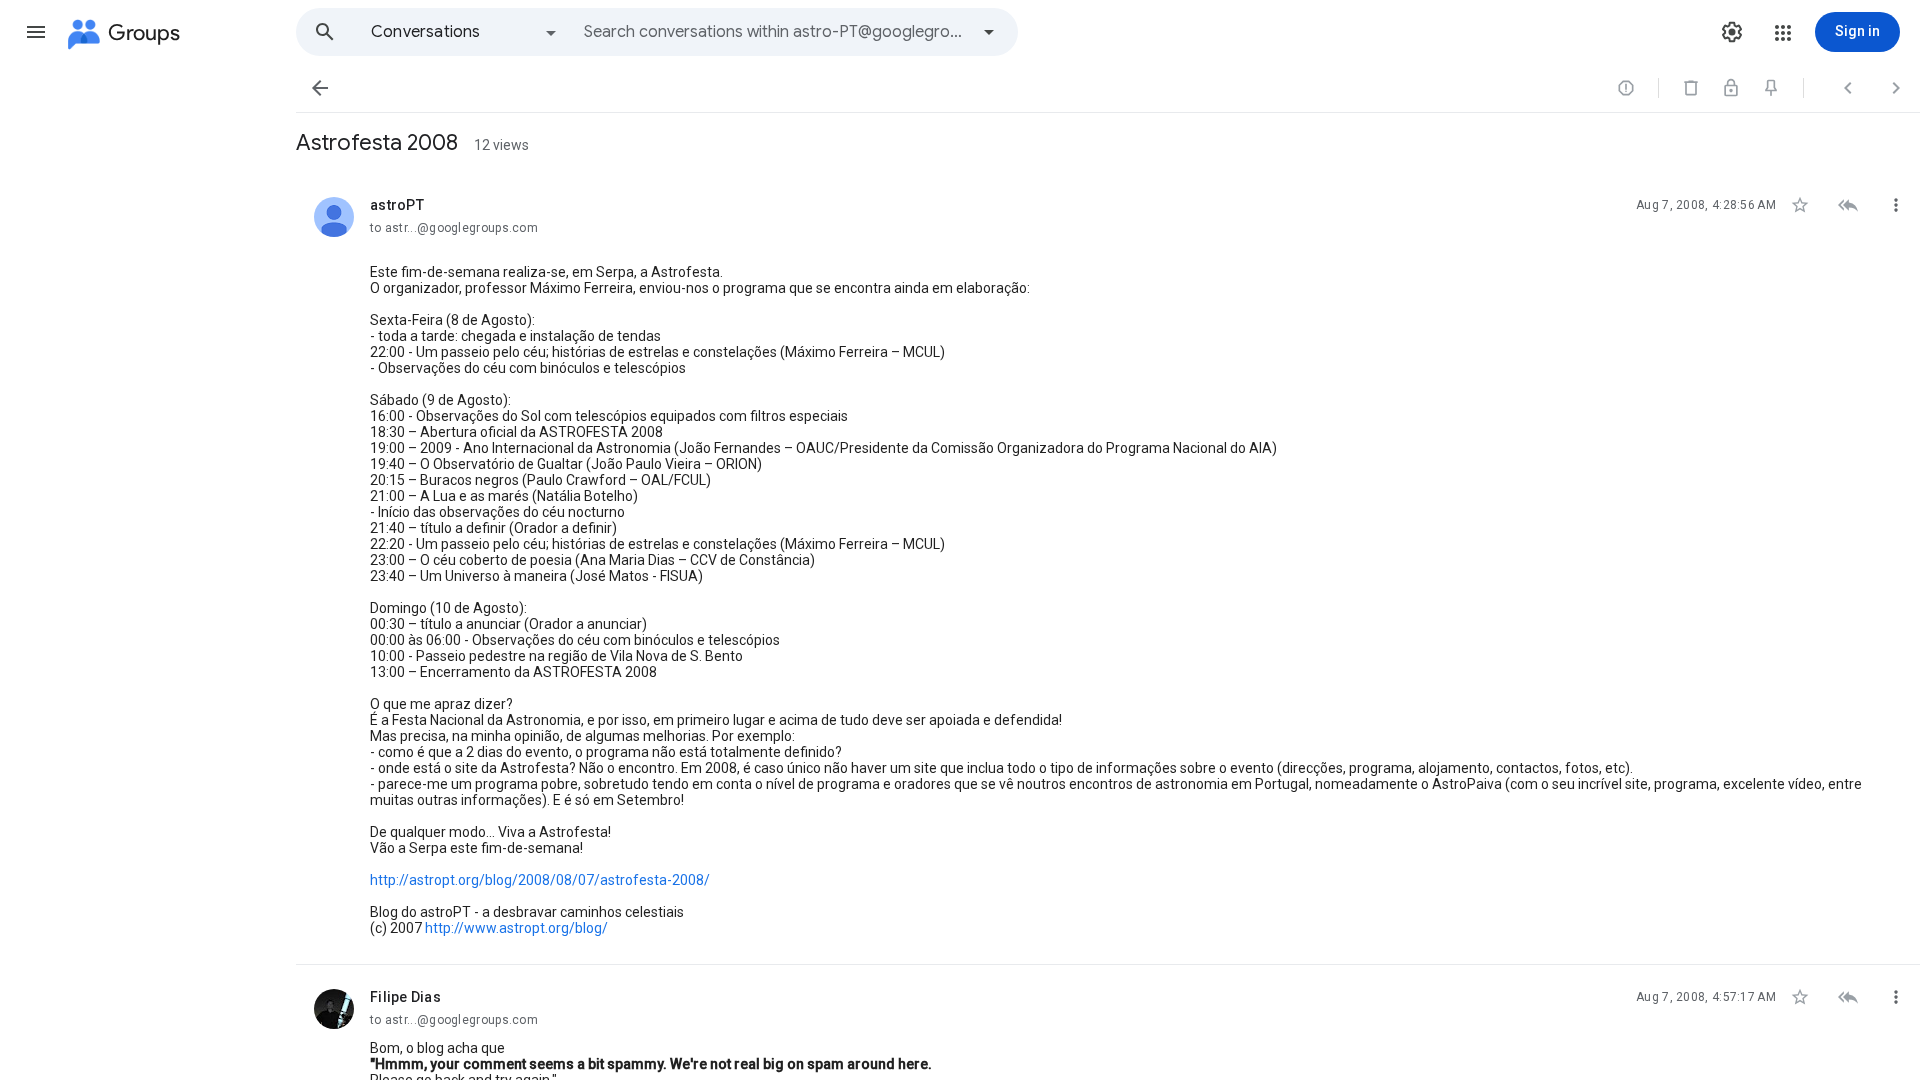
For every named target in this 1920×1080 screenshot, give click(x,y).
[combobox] (776, 32)
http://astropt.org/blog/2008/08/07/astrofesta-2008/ (540, 880)
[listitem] (1108, 569)
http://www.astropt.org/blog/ (516, 928)
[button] (36, 32)
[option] (465, 32)
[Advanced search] (989, 32)
